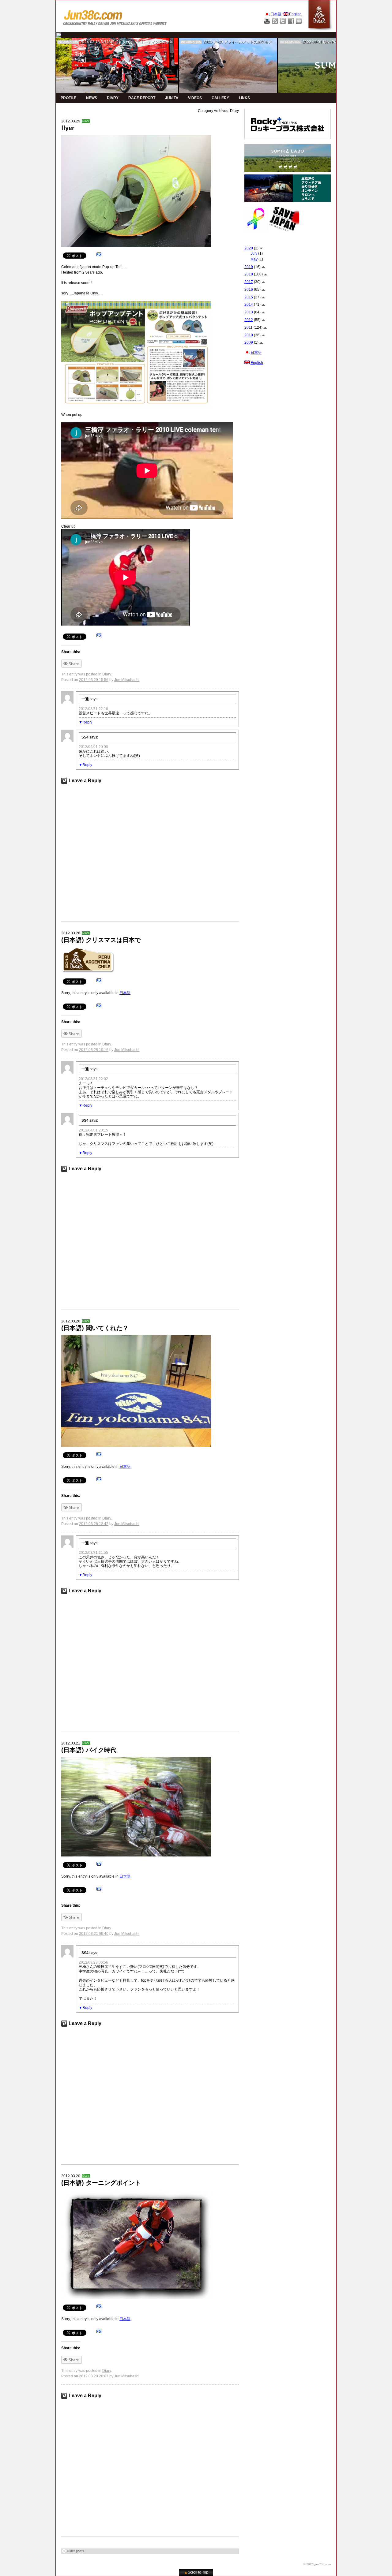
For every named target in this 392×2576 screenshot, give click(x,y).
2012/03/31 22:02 (93, 1079)
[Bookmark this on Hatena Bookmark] (99, 255)
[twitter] (58, 35)
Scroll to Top (196, 2572)
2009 (249, 342)
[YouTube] (267, 21)
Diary (86, 121)
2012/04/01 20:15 (93, 1130)
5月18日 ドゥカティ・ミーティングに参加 (137, 42)
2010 (249, 335)
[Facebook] (291, 21)
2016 (249, 290)
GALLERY (220, 98)
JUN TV (172, 98)
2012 (249, 320)
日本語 (125, 993)
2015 (249, 297)
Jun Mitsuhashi (127, 680)
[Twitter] (283, 21)
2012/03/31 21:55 (93, 1553)
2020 (249, 248)
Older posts (75, 2551)
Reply (87, 722)
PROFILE (68, 98)
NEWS (92, 98)
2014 (249, 305)
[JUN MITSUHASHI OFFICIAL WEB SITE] (115, 16)
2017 (249, 282)
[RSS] (275, 21)
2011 (249, 327)
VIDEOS (195, 98)
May (254, 259)
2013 (249, 312)
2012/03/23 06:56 (93, 1962)
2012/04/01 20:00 (93, 747)
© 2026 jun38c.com (317, 2564)
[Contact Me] (299, 21)
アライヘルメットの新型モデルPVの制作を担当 (263, 42)
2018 (249, 274)
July (254, 253)
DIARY (113, 98)
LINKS (244, 98)
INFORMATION (68, 42)
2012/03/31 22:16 (93, 709)
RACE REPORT (142, 98)
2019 (249, 267)
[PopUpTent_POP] (136, 304)
